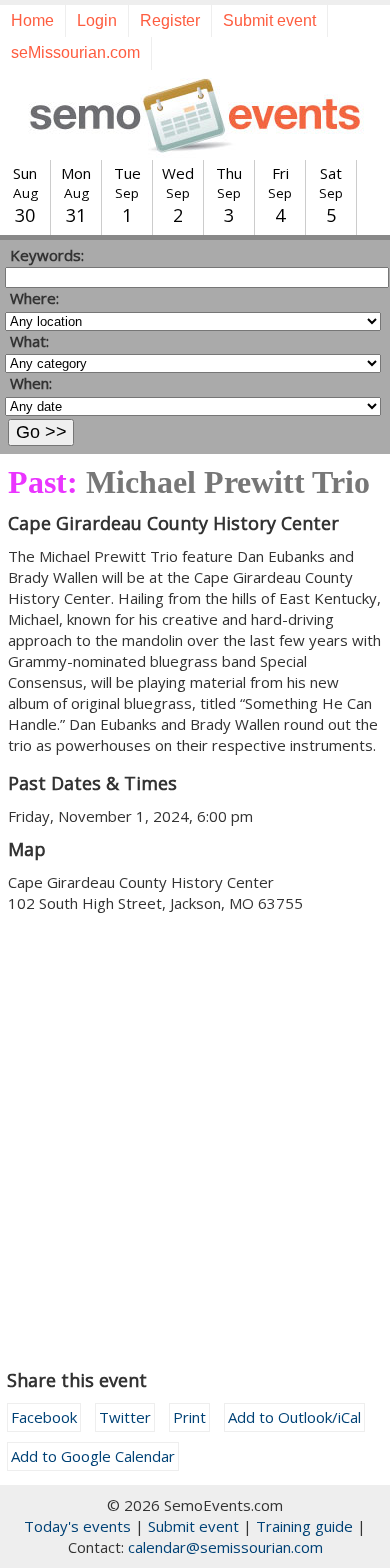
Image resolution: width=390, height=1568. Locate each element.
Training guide (304, 1526)
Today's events (77, 1526)
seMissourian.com (75, 52)
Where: (34, 298)
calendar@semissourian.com (225, 1547)
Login (97, 20)
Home (32, 20)
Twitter (125, 1417)
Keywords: (47, 255)
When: (31, 383)
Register (170, 20)
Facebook (44, 1417)
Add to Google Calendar (93, 1456)
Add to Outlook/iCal (294, 1417)
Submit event (269, 20)
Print (189, 1417)
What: (29, 341)
